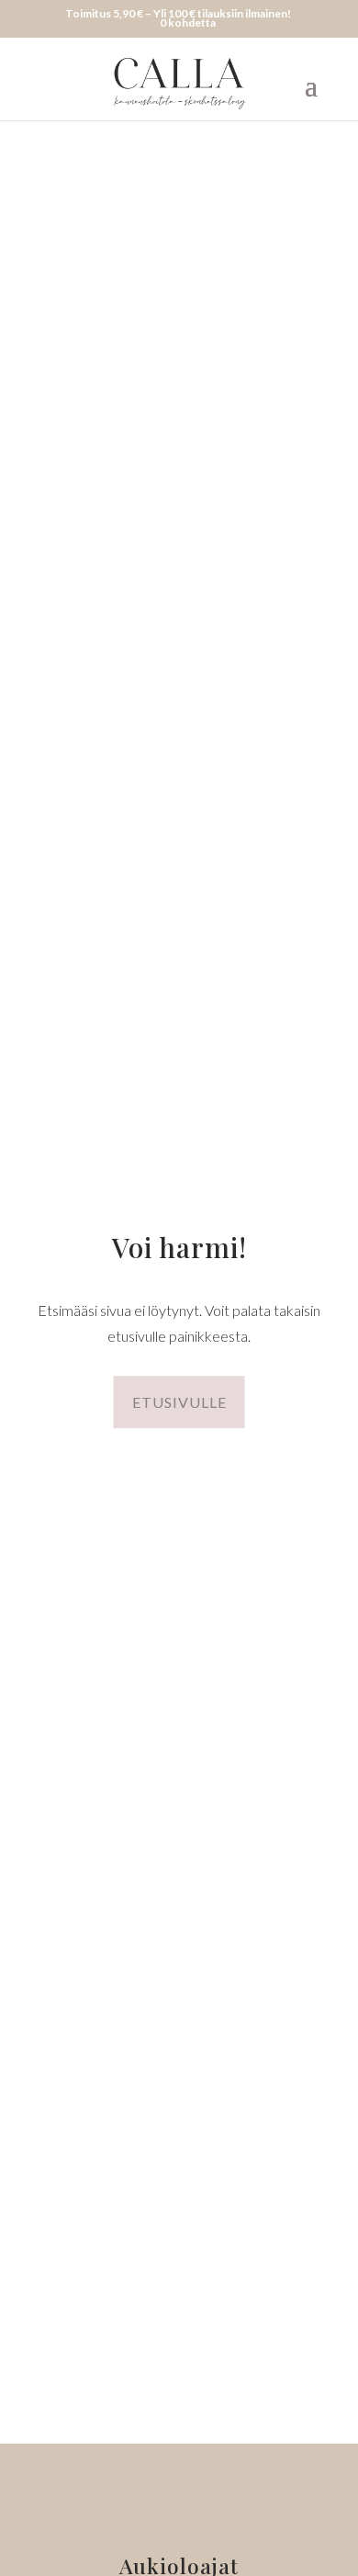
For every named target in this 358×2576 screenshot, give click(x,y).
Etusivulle (179, 1402)
